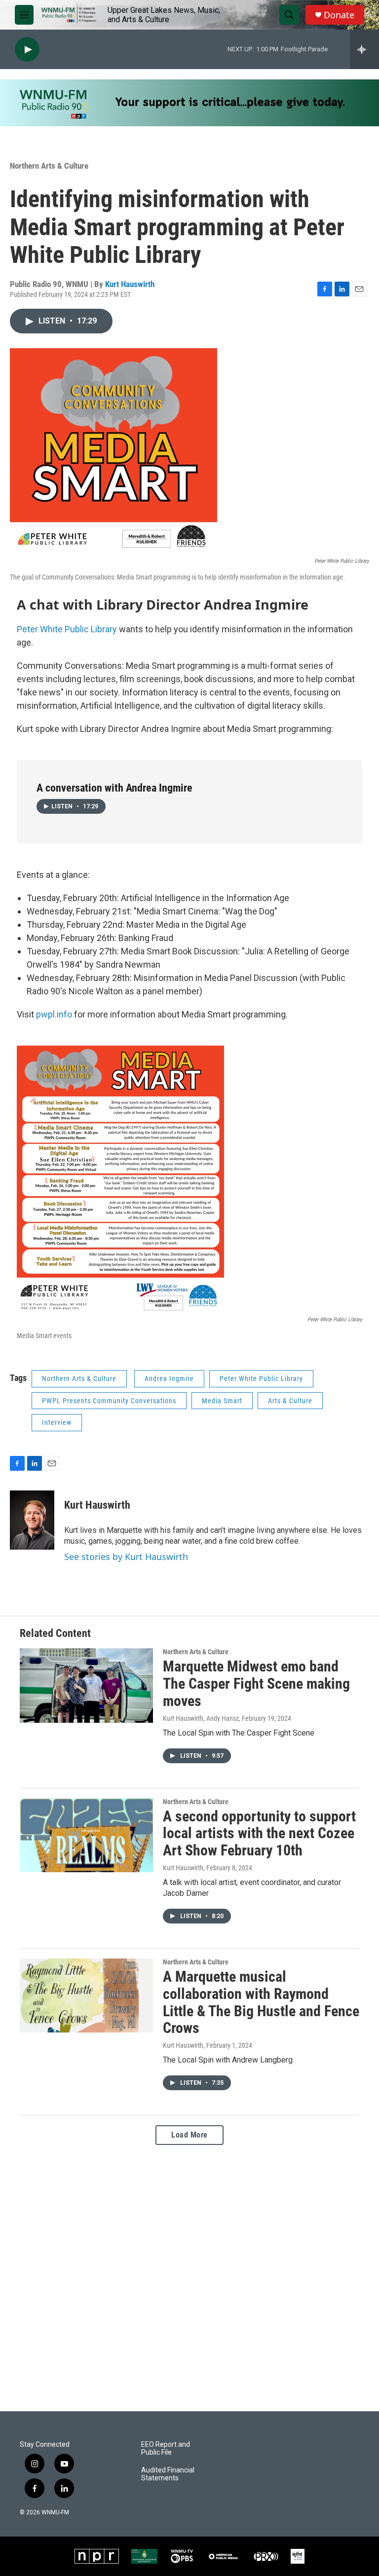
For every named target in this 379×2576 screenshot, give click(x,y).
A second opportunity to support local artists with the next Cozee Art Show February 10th (259, 1833)
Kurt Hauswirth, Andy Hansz (201, 1718)
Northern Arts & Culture (49, 166)
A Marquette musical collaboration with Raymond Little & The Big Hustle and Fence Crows (261, 2002)
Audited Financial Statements (168, 2474)
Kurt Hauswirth (130, 284)
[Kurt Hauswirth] (32, 1520)
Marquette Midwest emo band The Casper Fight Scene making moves (256, 1684)
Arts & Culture (290, 1401)
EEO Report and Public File (166, 2449)
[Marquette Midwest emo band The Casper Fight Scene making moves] (86, 1685)
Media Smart (222, 1401)
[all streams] (364, 49)
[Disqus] (189, 2278)
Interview (57, 1422)
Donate (339, 15)
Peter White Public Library (67, 629)
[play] (27, 50)
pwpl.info (54, 1014)
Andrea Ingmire (169, 1379)
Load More (189, 2135)
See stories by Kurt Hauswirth (126, 1557)
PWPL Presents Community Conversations (109, 1401)
